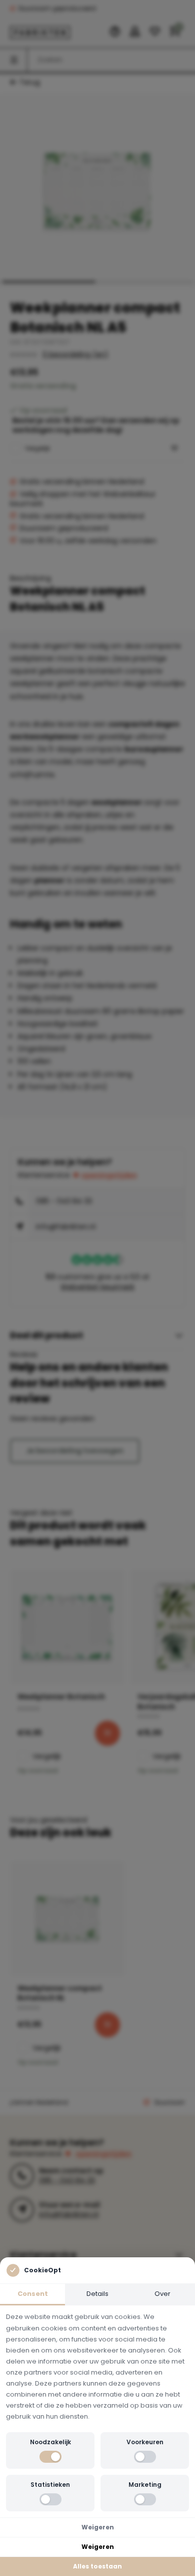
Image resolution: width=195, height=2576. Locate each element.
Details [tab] (97, 2294)
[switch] (50, 2457)
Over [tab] (162, 2294)
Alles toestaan (97, 2566)
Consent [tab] (33, 2294)
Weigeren (98, 2527)
